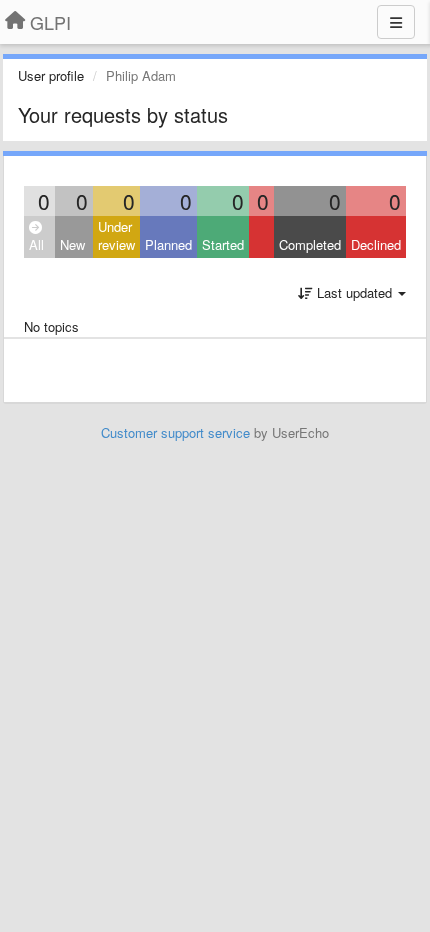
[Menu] (396, 22)
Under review (116, 236)
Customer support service (175, 432)
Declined (376, 244)
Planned (168, 244)
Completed (310, 244)
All (36, 244)
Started (223, 244)
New (72, 244)
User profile (51, 75)
